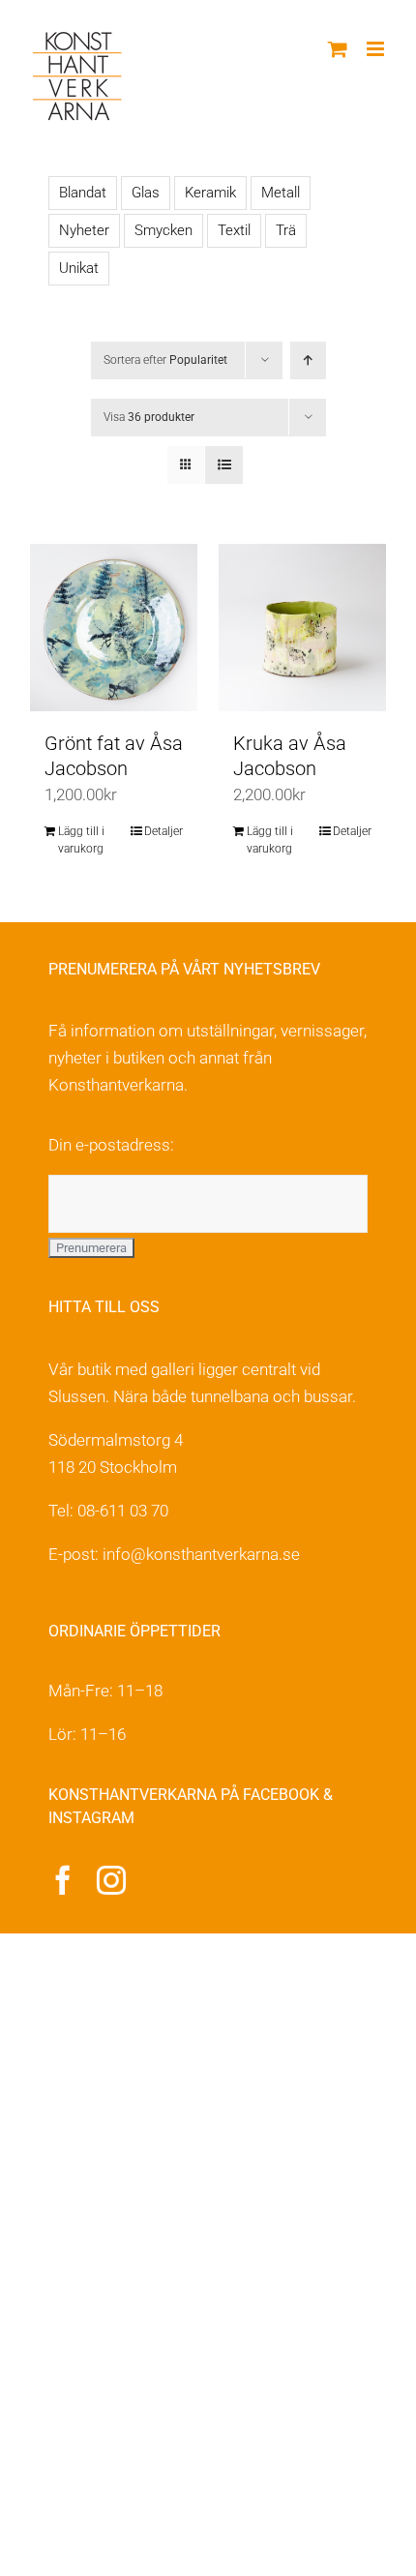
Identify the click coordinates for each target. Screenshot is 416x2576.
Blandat (83, 193)
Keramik (210, 193)
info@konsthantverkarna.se (201, 1554)
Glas (146, 193)
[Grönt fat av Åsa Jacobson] (114, 628)
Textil (234, 230)
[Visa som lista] (224, 465)
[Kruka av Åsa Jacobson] (302, 628)
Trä (286, 230)
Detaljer (163, 831)
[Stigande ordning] (308, 360)
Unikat (79, 268)
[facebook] (63, 1880)
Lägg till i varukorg (81, 840)
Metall (281, 193)
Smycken (163, 230)
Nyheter (84, 230)
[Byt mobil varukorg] (338, 49)
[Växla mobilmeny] (377, 49)
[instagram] (111, 1880)
